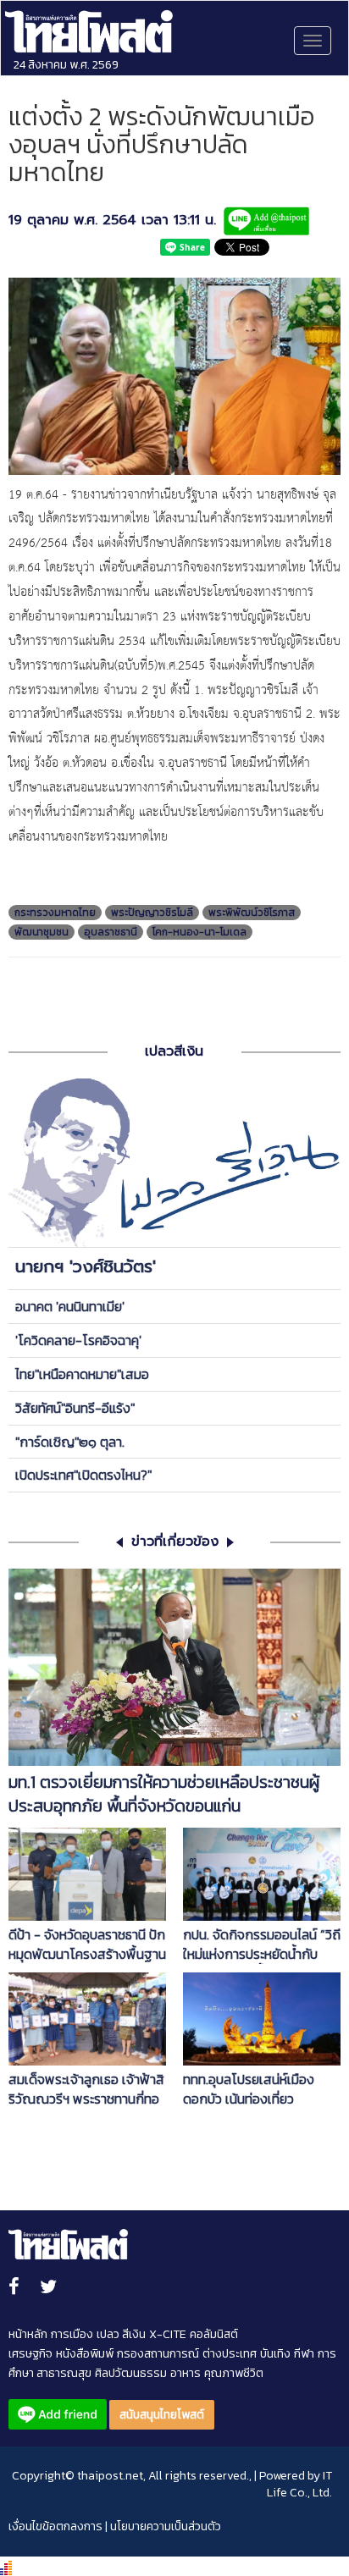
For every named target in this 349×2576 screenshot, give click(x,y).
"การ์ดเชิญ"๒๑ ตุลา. (70, 1442)
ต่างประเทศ (230, 2354)
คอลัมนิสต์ (214, 2334)
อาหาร (186, 2373)
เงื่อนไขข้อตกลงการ (55, 2526)
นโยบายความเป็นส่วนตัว (166, 2526)
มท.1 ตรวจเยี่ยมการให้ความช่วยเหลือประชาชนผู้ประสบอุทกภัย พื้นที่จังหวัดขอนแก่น (164, 1795)
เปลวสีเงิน (174, 1051)
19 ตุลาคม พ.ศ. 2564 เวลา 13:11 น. (112, 221)
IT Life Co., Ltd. (299, 2484)
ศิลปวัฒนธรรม (131, 2373)
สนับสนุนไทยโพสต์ (162, 2415)
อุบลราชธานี (111, 932)
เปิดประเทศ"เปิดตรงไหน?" (83, 1475)
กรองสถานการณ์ (158, 2354)
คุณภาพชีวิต (234, 2373)
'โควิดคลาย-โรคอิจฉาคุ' (78, 1340)
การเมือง (72, 2334)
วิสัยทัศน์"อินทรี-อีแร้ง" (75, 1408)
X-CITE (168, 2334)
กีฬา (304, 2354)
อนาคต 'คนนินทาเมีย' (70, 1306)
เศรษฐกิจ (30, 2354)
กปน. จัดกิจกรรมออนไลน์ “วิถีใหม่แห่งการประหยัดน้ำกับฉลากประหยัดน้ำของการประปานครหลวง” (262, 1944)
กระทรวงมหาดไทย (55, 913)
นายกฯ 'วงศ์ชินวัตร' (86, 1266)
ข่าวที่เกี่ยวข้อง (175, 1542)
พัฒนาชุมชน (42, 932)
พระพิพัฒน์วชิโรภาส (252, 913)
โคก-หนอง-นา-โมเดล (199, 932)
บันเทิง (275, 2354)
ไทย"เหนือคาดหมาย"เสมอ (82, 1374)
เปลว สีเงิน (121, 2334)
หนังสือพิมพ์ (85, 2354)
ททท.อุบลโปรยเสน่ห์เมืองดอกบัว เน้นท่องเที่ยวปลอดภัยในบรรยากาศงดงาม (260, 2089)
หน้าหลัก (28, 2334)
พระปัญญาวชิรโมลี (152, 913)
